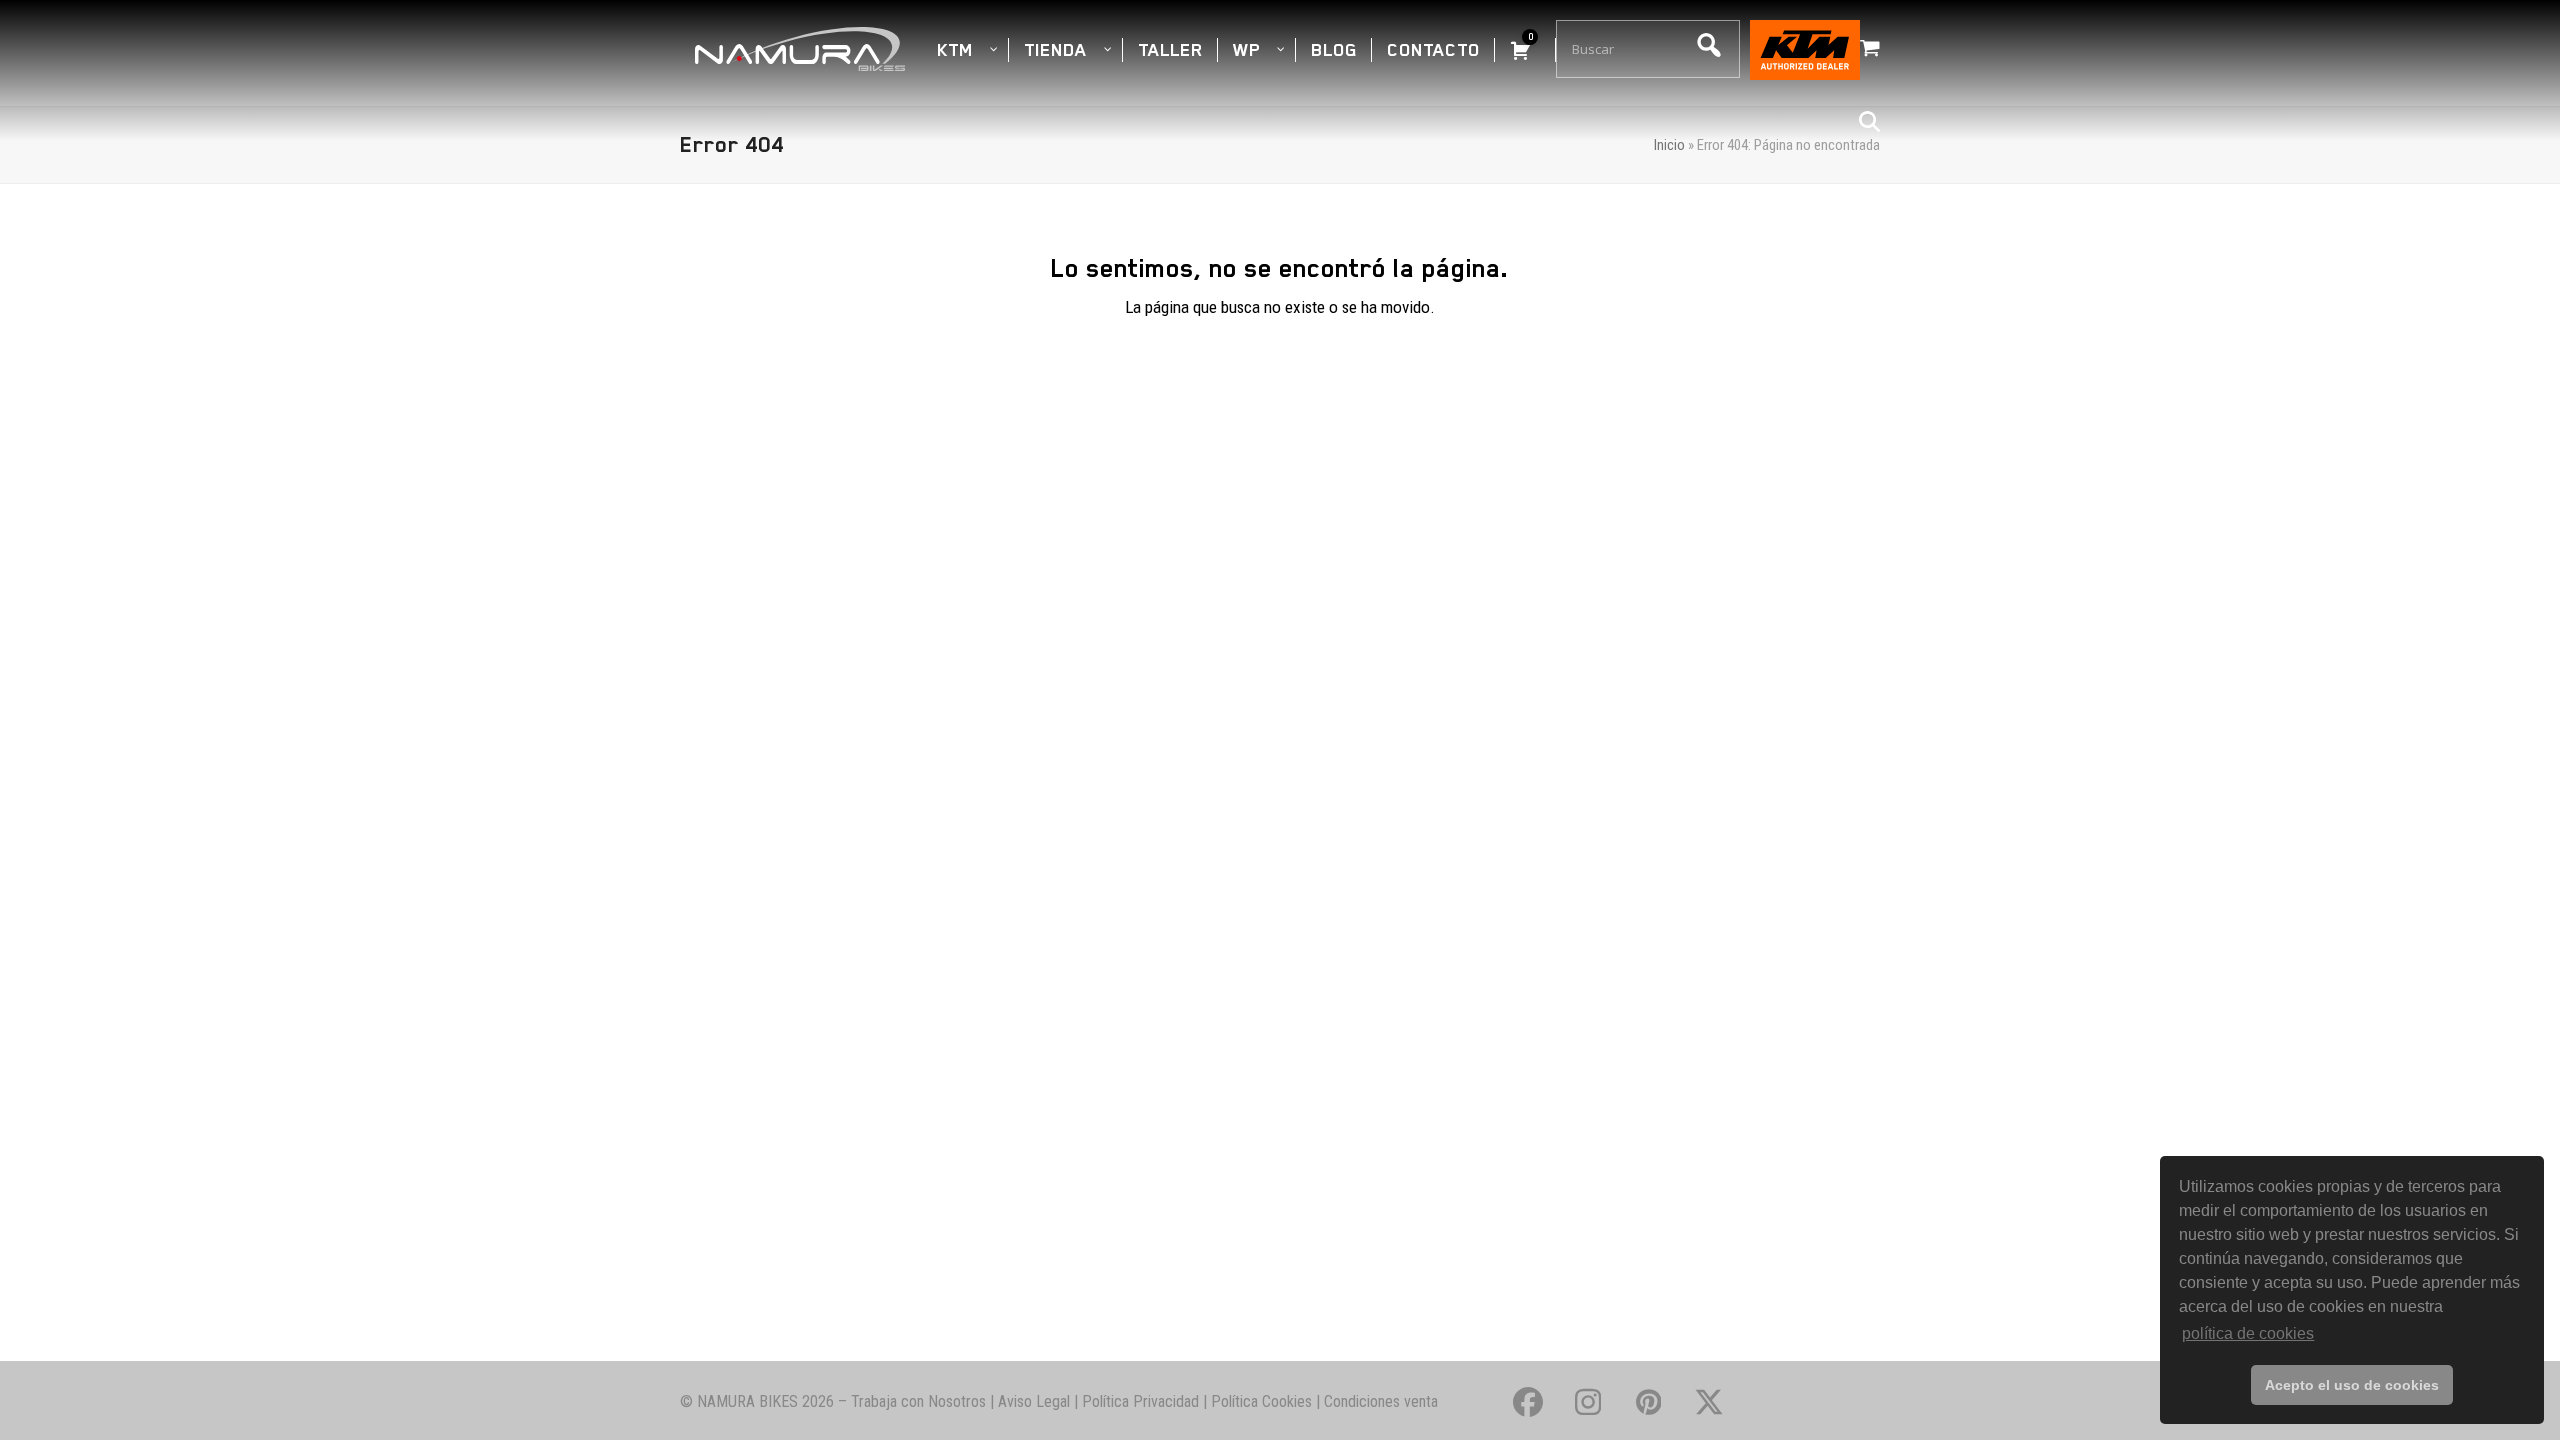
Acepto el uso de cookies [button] (2352, 1385)
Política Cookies (1261, 1401)
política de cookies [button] (2248, 1333)
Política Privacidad (1140, 1401)
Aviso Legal (1034, 1401)
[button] (1870, 48)
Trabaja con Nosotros (918, 1401)
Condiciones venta (1381, 1401)
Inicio (1669, 145)
